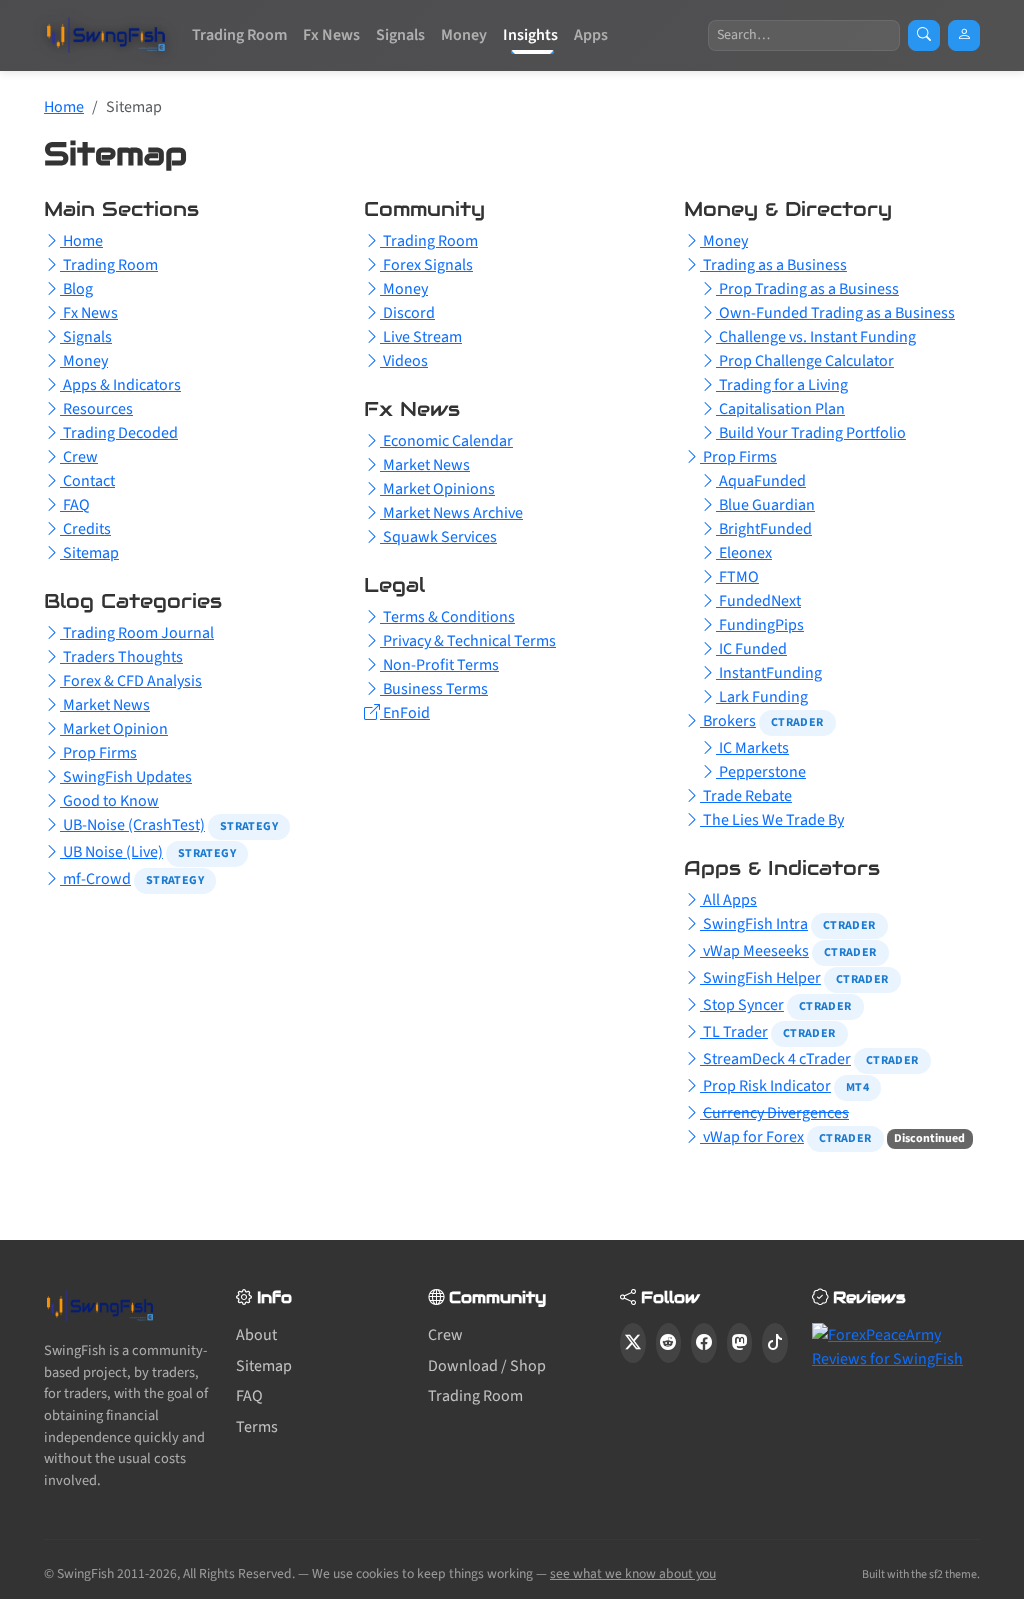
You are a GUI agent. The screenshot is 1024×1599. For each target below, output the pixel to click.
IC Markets (752, 748)
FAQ (75, 505)
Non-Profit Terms (439, 665)
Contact (87, 481)
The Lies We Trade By (772, 820)
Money (464, 35)
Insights (530, 35)
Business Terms (434, 689)
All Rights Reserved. (239, 1573)
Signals (400, 35)
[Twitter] (633, 1343)
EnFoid (405, 713)
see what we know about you (633, 1573)
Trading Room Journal (137, 633)
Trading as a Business (773, 265)
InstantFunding (769, 673)
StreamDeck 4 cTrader (775, 1059)
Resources (96, 409)
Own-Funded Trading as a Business (835, 313)
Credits (85, 529)
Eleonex (744, 553)
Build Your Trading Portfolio (811, 433)
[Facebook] (704, 1343)
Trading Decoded (119, 433)
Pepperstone (761, 772)
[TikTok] (775, 1343)
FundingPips (760, 625)
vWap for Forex (752, 1137)
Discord (407, 313)
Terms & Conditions (447, 617)
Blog (76, 289)
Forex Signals (426, 265)
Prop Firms (98, 753)
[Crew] (964, 35)
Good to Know (109, 801)
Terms (257, 1427)
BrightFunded (764, 529)
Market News (105, 705)
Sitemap (89, 553)
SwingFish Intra (754, 924)
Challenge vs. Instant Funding (816, 337)
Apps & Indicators (120, 385)
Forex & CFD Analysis (131, 681)
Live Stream (421, 337)
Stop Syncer (742, 1005)
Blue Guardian (765, 505)
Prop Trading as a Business (807, 289)
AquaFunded (761, 481)
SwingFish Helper (760, 978)
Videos (404, 361)
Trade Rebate (746, 796)
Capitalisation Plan (780, 409)
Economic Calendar (446, 441)
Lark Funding (762, 697)
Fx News (331, 35)
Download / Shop (487, 1366)
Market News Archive (451, 513)
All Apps (728, 900)
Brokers (728, 721)
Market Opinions (437, 489)
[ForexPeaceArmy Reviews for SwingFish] (896, 1346)
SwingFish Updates (126, 777)
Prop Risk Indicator (765, 1086)
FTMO (737, 577)
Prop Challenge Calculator (805, 361)
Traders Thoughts (121, 657)
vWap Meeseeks (754, 951)
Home (64, 107)
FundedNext (758, 601)
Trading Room (239, 35)
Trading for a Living (782, 385)
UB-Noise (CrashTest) (132, 825)
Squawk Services (438, 537)
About (256, 1335)
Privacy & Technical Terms (468, 641)
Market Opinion (114, 729)
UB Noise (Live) (111, 852)
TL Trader (734, 1032)
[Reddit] (669, 1343)
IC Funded (751, 649)
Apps (591, 35)
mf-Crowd (95, 879)
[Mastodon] (740, 1343)
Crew (79, 457)
